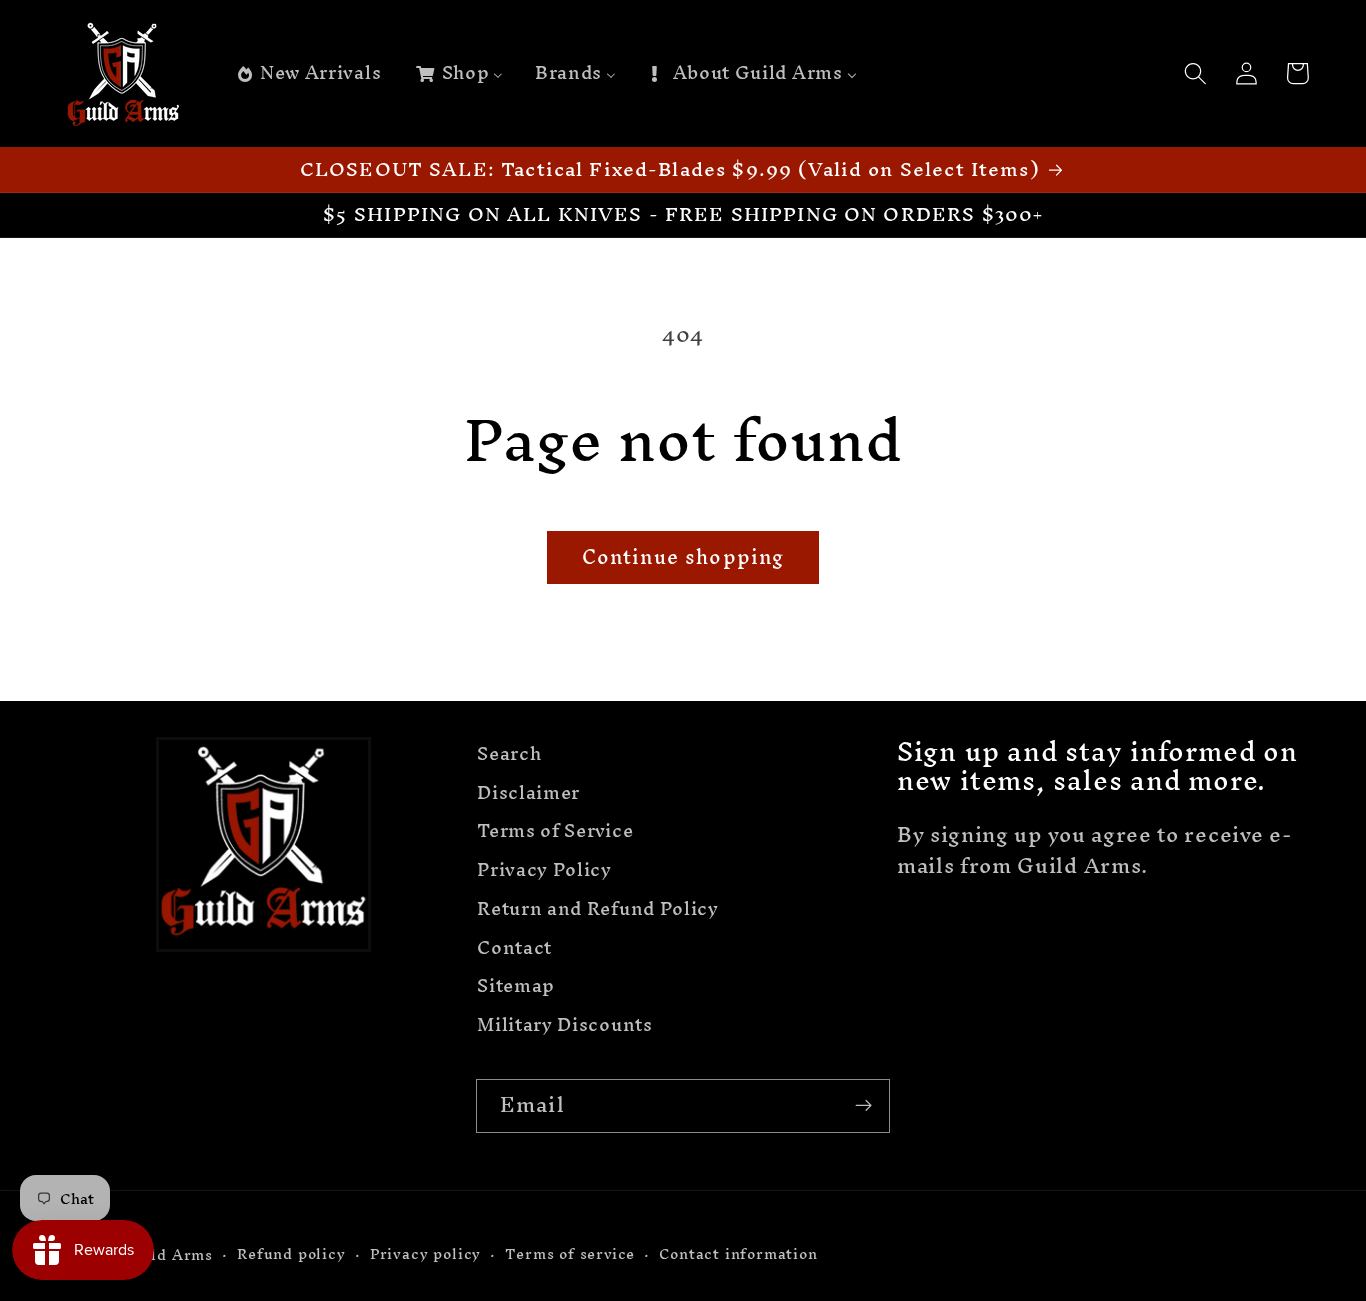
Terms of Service (555, 831)
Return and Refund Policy (598, 908)
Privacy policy (425, 1254)
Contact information (738, 1254)
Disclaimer (528, 792)
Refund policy (291, 1254)
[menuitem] (308, 74)
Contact (514, 947)
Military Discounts (564, 1025)
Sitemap (516, 986)
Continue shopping (683, 557)
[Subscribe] (863, 1106)
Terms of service (570, 1254)
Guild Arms (168, 1254)
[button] (1196, 73)
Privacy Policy (544, 869)
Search (509, 756)
